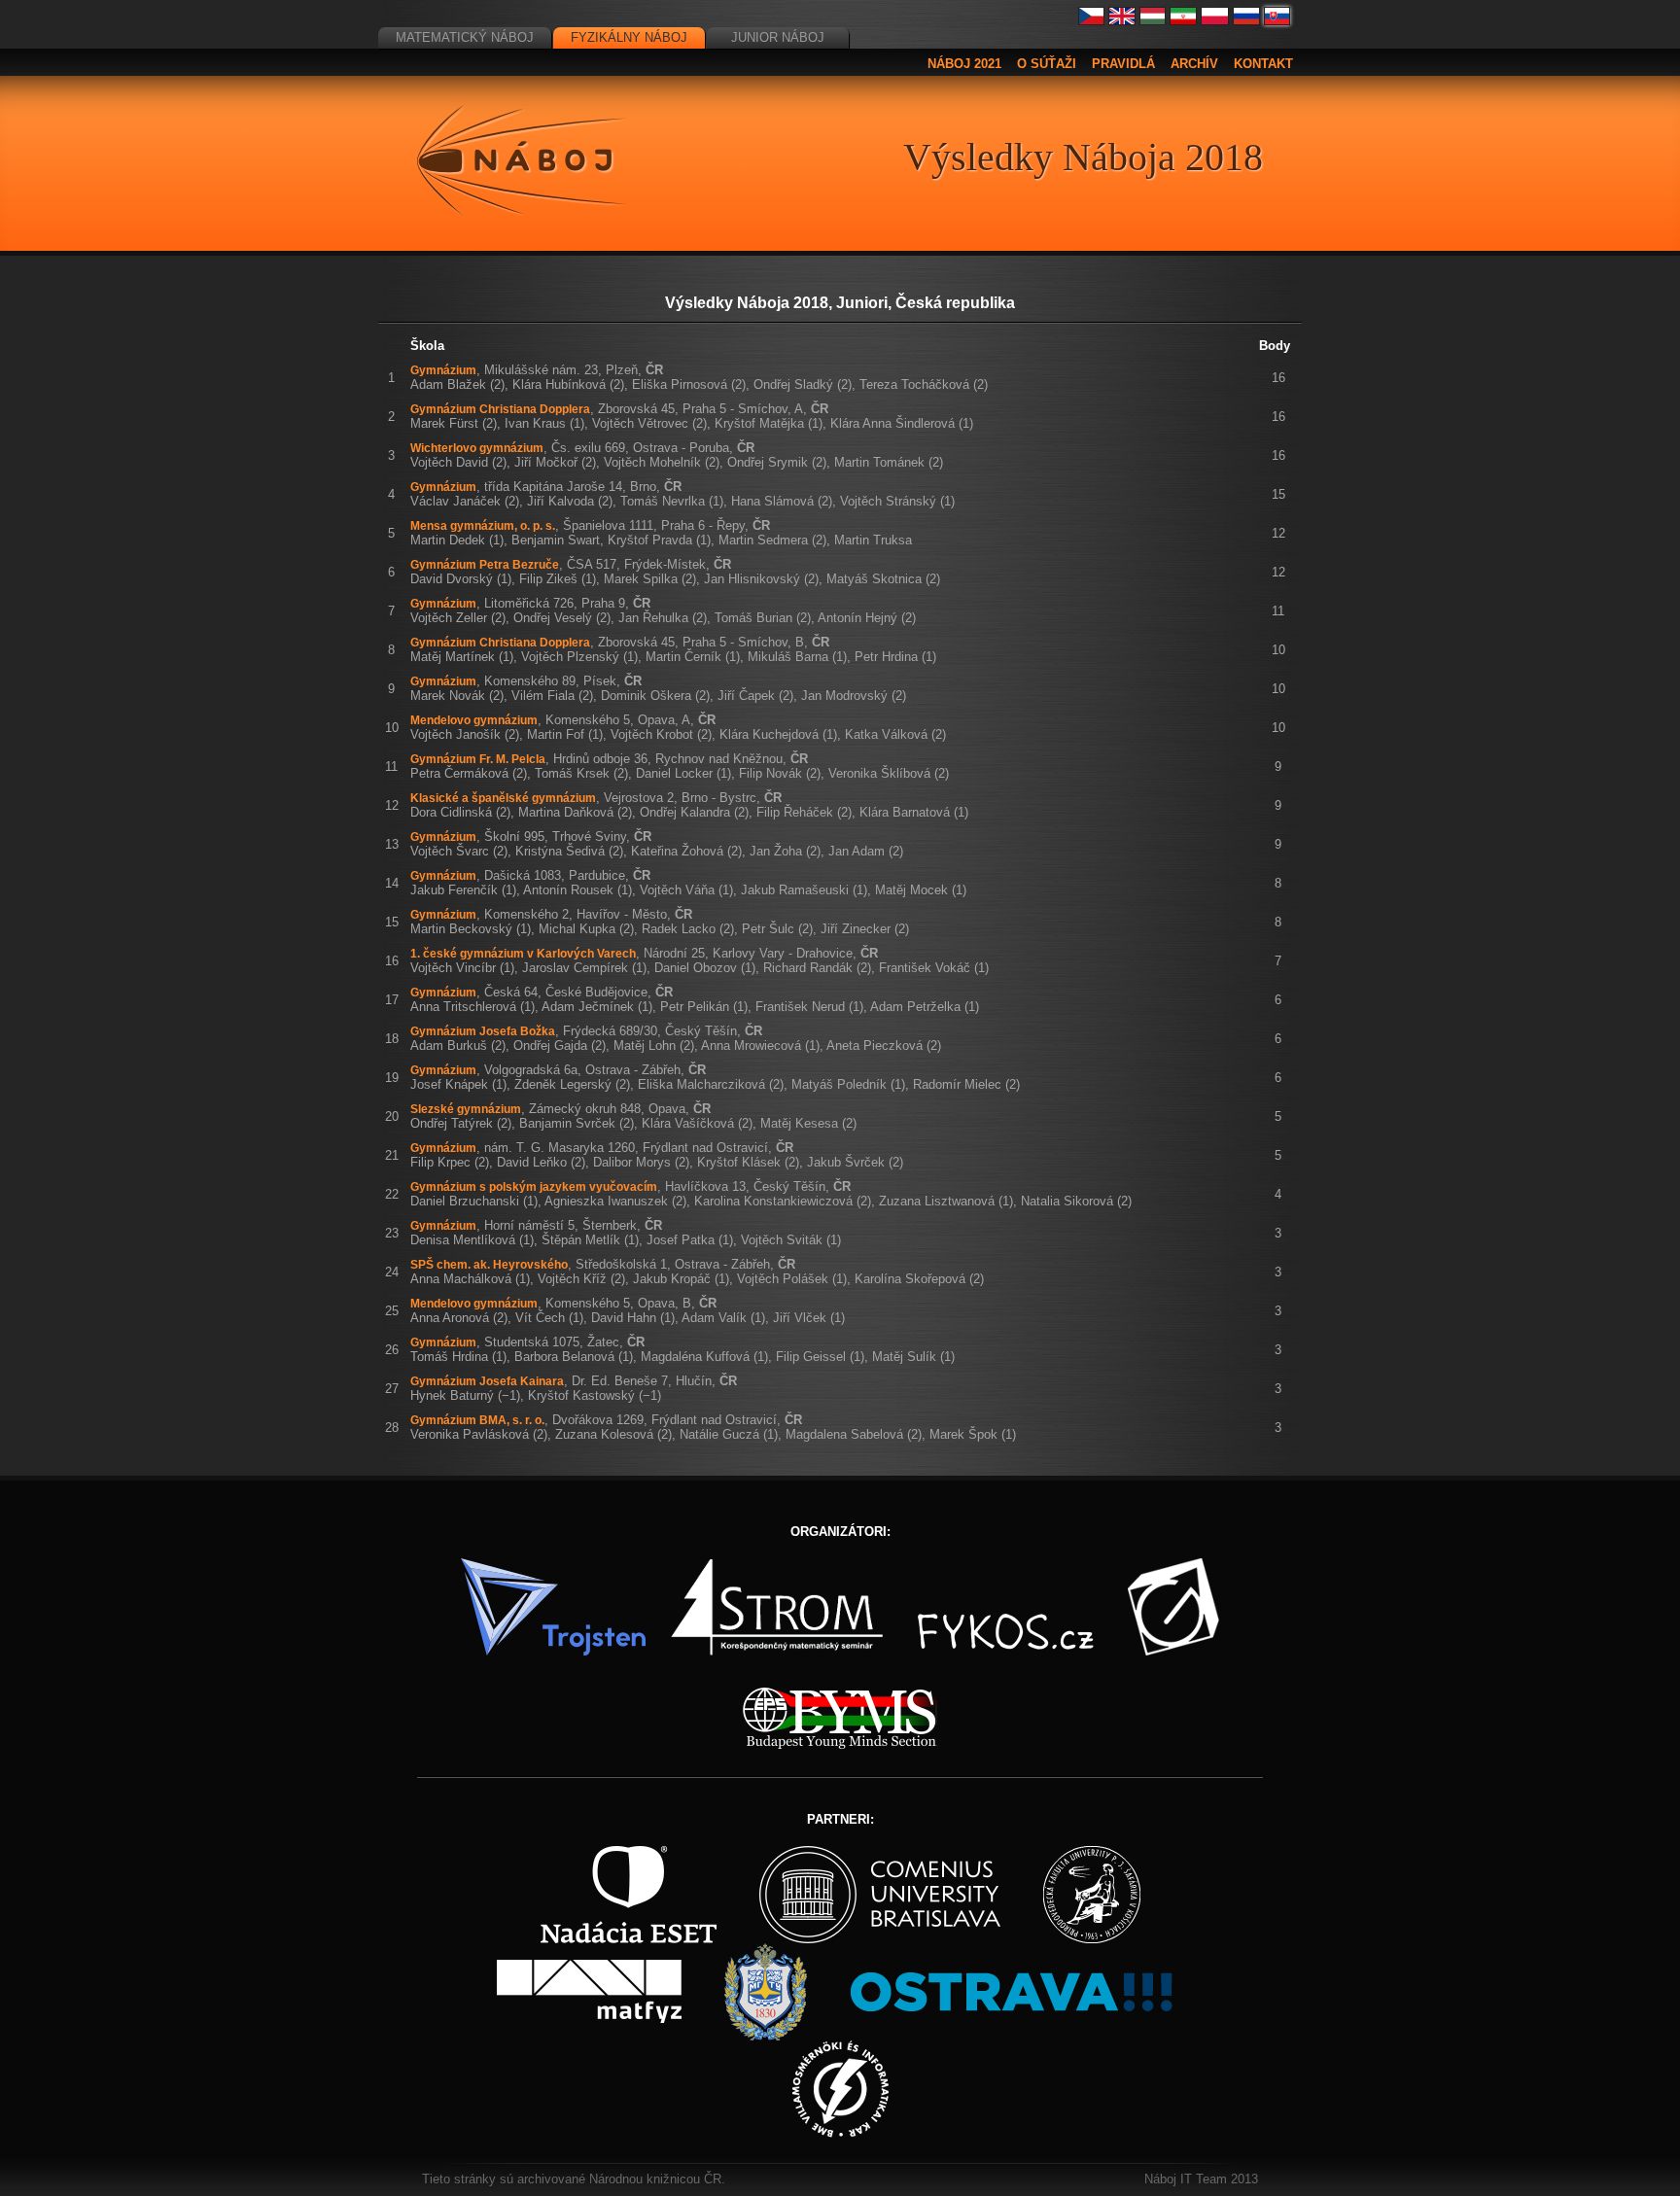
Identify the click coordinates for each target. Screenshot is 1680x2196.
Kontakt (1263, 64)
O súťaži (1047, 64)
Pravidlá (1123, 64)
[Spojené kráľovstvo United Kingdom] (1122, 21)
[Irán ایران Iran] (1183, 21)
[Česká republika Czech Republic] (1092, 21)
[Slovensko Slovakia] (1277, 21)
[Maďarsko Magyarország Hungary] (1153, 21)
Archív (1194, 64)
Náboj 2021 (964, 64)
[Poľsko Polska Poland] (1215, 21)
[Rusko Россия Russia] (1246, 21)
